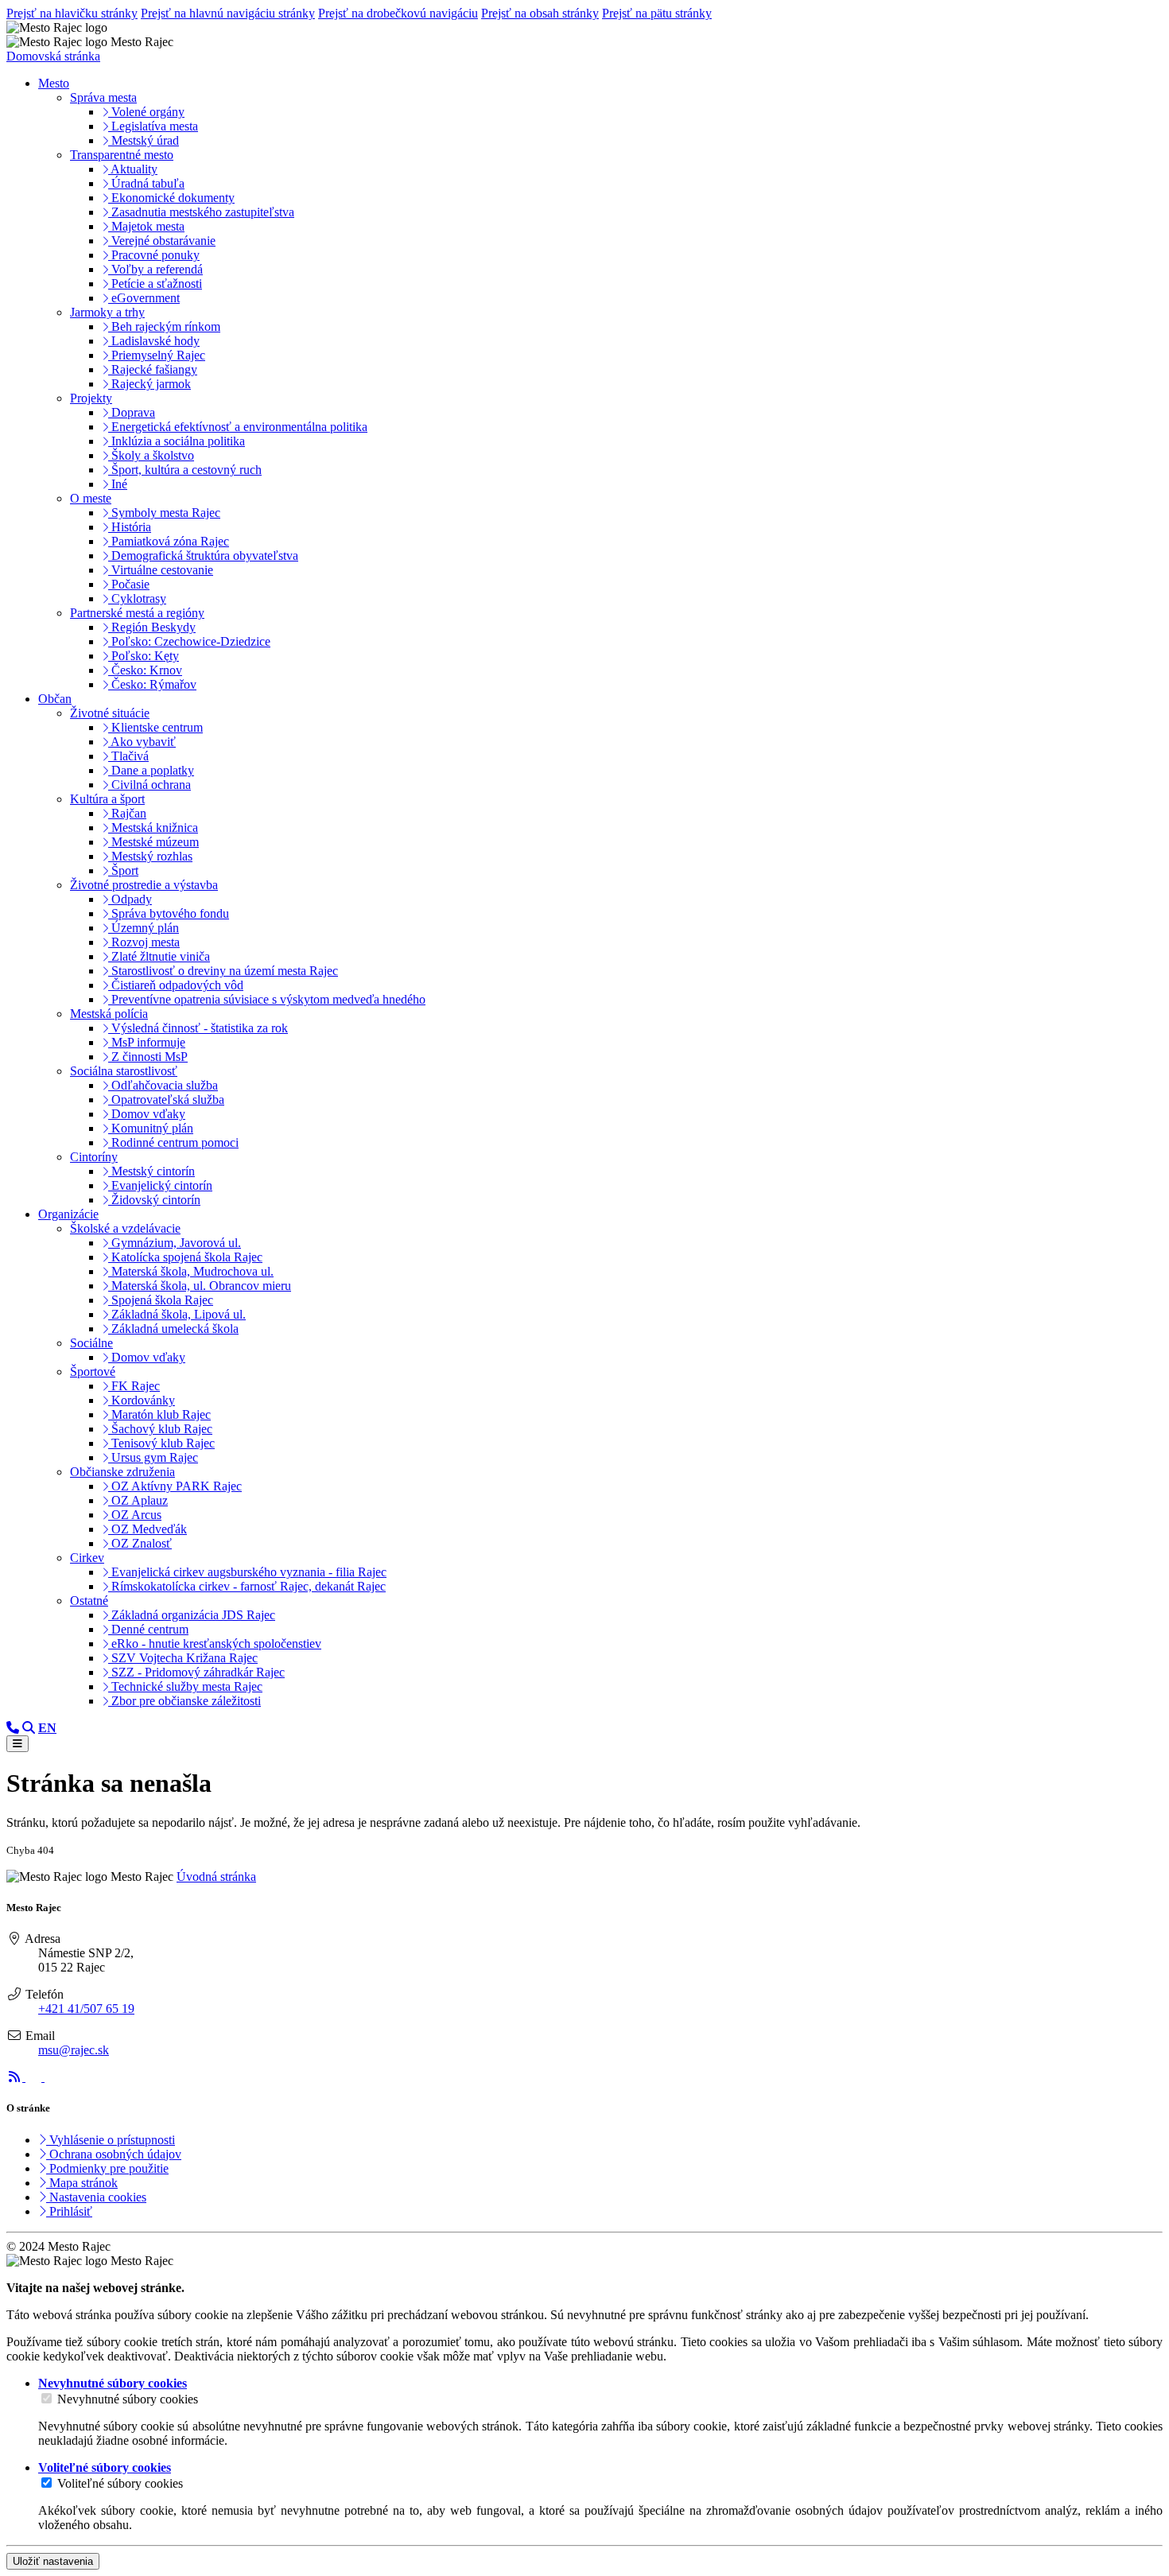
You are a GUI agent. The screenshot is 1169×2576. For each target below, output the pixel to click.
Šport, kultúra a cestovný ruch (185, 470)
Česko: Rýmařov (152, 684)
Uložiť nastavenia (53, 2561)
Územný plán (144, 928)
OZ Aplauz (138, 1500)
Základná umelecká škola (173, 1329)
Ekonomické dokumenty (171, 198)
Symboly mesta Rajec (164, 513)
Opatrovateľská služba (166, 1100)
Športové (93, 1372)
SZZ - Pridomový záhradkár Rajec (196, 1672)
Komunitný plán (151, 1128)
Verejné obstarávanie (162, 241)
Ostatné (89, 1601)
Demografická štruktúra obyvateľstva (203, 556)
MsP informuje (147, 1042)
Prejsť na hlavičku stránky (72, 13)
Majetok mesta (146, 226)
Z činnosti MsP (148, 1057)
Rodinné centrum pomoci (173, 1142)
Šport (123, 870)
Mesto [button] (54, 83)
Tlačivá (128, 756)
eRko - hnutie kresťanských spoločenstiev (215, 1644)
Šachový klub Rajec (160, 1429)
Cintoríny (94, 1157)
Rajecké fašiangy (153, 369)
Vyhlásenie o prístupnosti (111, 2140)
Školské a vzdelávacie (125, 1228)
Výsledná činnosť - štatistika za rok (198, 1028)
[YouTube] (52, 2077)
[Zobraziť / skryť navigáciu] (17, 1744)
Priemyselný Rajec (157, 355)
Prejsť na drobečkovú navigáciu (398, 13)
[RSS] (16, 2077)
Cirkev (87, 1558)
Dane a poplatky (151, 770)
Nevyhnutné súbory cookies (128, 2399)
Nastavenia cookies (96, 2197)
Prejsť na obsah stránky (540, 13)
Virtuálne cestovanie (161, 570)
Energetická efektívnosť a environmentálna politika (238, 427)
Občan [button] (55, 699)
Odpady (130, 899)
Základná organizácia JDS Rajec (192, 1615)
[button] (47, 1728)
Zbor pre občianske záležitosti (184, 1701)
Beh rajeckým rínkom (164, 326)
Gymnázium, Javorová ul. (175, 1243)
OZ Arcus (135, 1515)
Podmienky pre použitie (107, 2168)
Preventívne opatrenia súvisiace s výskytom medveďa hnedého (267, 999)
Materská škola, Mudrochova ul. (191, 1271)
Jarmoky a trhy (107, 312)
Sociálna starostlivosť (124, 1071)
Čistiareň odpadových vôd (176, 985)
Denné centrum (148, 1629)
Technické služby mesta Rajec (185, 1686)
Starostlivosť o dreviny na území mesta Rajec (223, 971)
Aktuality (133, 169)
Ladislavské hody (154, 341)
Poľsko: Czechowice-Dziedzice (189, 641)
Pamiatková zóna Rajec (169, 541)
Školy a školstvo (151, 455)
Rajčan (127, 813)
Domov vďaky (147, 1114)
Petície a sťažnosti (155, 284)
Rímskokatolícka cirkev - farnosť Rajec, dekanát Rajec (247, 1586)
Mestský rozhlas (150, 856)
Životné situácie (110, 713)
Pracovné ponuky (154, 255)
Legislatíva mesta (153, 126)
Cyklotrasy (137, 598)
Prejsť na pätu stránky (657, 13)
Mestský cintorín (151, 1171)
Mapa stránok (82, 2183)
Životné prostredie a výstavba (144, 885)
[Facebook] (35, 2077)
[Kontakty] (13, 1728)
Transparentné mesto (122, 155)
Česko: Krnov (145, 670)
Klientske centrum (155, 727)
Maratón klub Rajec (159, 1414)
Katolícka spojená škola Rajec (185, 1257)
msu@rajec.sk (74, 2050)
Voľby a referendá (155, 269)
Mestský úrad (144, 140)
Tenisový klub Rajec (161, 1443)
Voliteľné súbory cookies (120, 2483)
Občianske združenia (122, 1472)
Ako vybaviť (142, 742)
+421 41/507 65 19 (86, 2009)
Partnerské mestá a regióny (137, 613)
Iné (118, 484)
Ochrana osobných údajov (114, 2154)
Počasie (129, 584)
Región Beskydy (152, 627)
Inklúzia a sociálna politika (177, 441)
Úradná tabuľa (146, 183)
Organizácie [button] (68, 1214)
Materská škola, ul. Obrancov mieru (200, 1286)
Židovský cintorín (154, 1200)
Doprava (132, 412)
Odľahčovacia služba (163, 1085)
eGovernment (144, 298)
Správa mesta (103, 97)
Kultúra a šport (107, 799)
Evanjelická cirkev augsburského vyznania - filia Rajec (247, 1572)
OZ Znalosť (140, 1543)
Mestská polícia (109, 1014)
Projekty (91, 398)
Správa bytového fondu (169, 913)
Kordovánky (142, 1400)
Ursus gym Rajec (153, 1457)
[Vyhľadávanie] (29, 1728)
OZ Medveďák (148, 1529)
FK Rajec (134, 1386)
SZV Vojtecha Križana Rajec (183, 1658)
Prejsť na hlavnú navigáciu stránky (228, 13)
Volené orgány (146, 112)
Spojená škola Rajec (161, 1300)
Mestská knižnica (153, 828)
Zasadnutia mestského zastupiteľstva (201, 212)
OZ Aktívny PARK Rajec (175, 1486)
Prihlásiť (69, 2211)
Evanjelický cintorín (160, 1185)
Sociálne (91, 1343)
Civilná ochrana (150, 785)
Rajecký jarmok (150, 384)
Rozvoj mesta (144, 942)
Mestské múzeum (153, 842)
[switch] (47, 2398)
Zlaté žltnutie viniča (159, 956)
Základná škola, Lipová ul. (177, 1314)
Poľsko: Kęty (144, 656)
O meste (91, 498)
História (130, 527)
